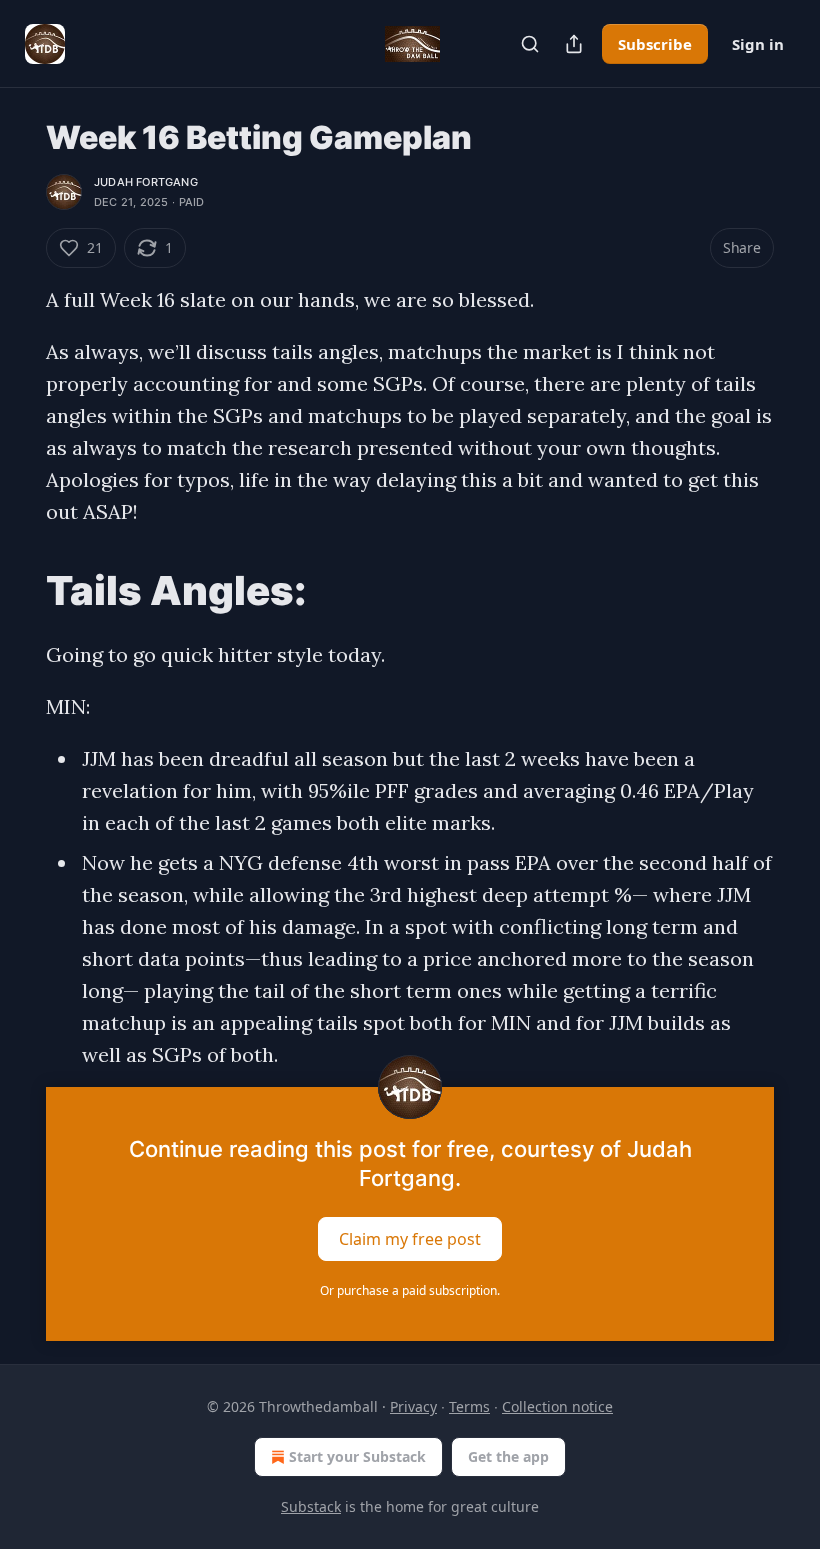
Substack (311, 1506)
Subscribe (655, 44)
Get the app (508, 1456)
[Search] (530, 44)
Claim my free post (410, 1239)
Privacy (413, 1406)
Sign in (758, 44)
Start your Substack (357, 1456)
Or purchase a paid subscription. (410, 1290)
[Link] (18, 591)
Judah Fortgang (146, 182)
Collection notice (557, 1406)
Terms (469, 1406)
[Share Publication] (574, 44)
